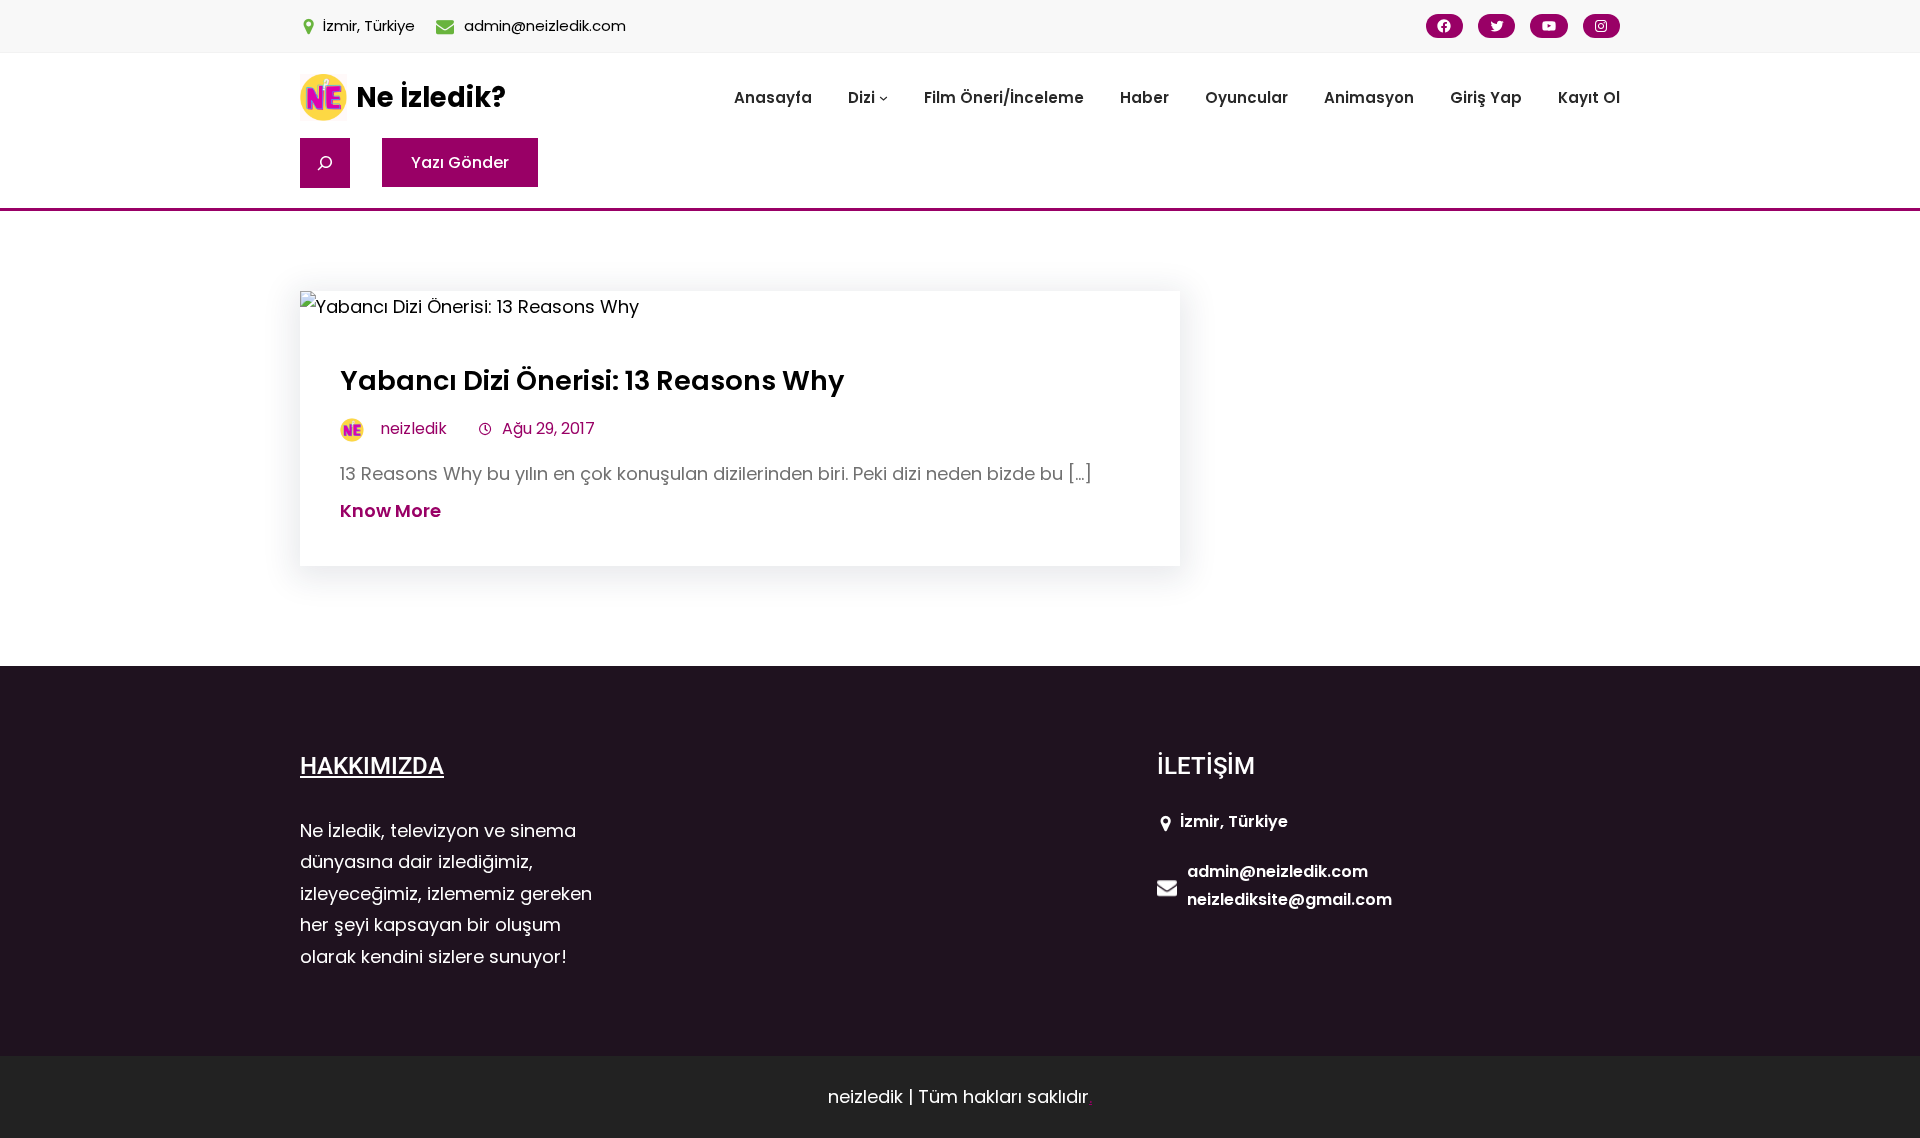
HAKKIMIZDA (372, 766)
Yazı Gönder (460, 162)
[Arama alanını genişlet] (325, 163)
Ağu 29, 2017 (548, 428)
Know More (390, 510)
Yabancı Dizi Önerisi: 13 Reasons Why (592, 380)
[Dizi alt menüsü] (883, 97)
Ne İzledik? (431, 97)
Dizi (861, 97)
